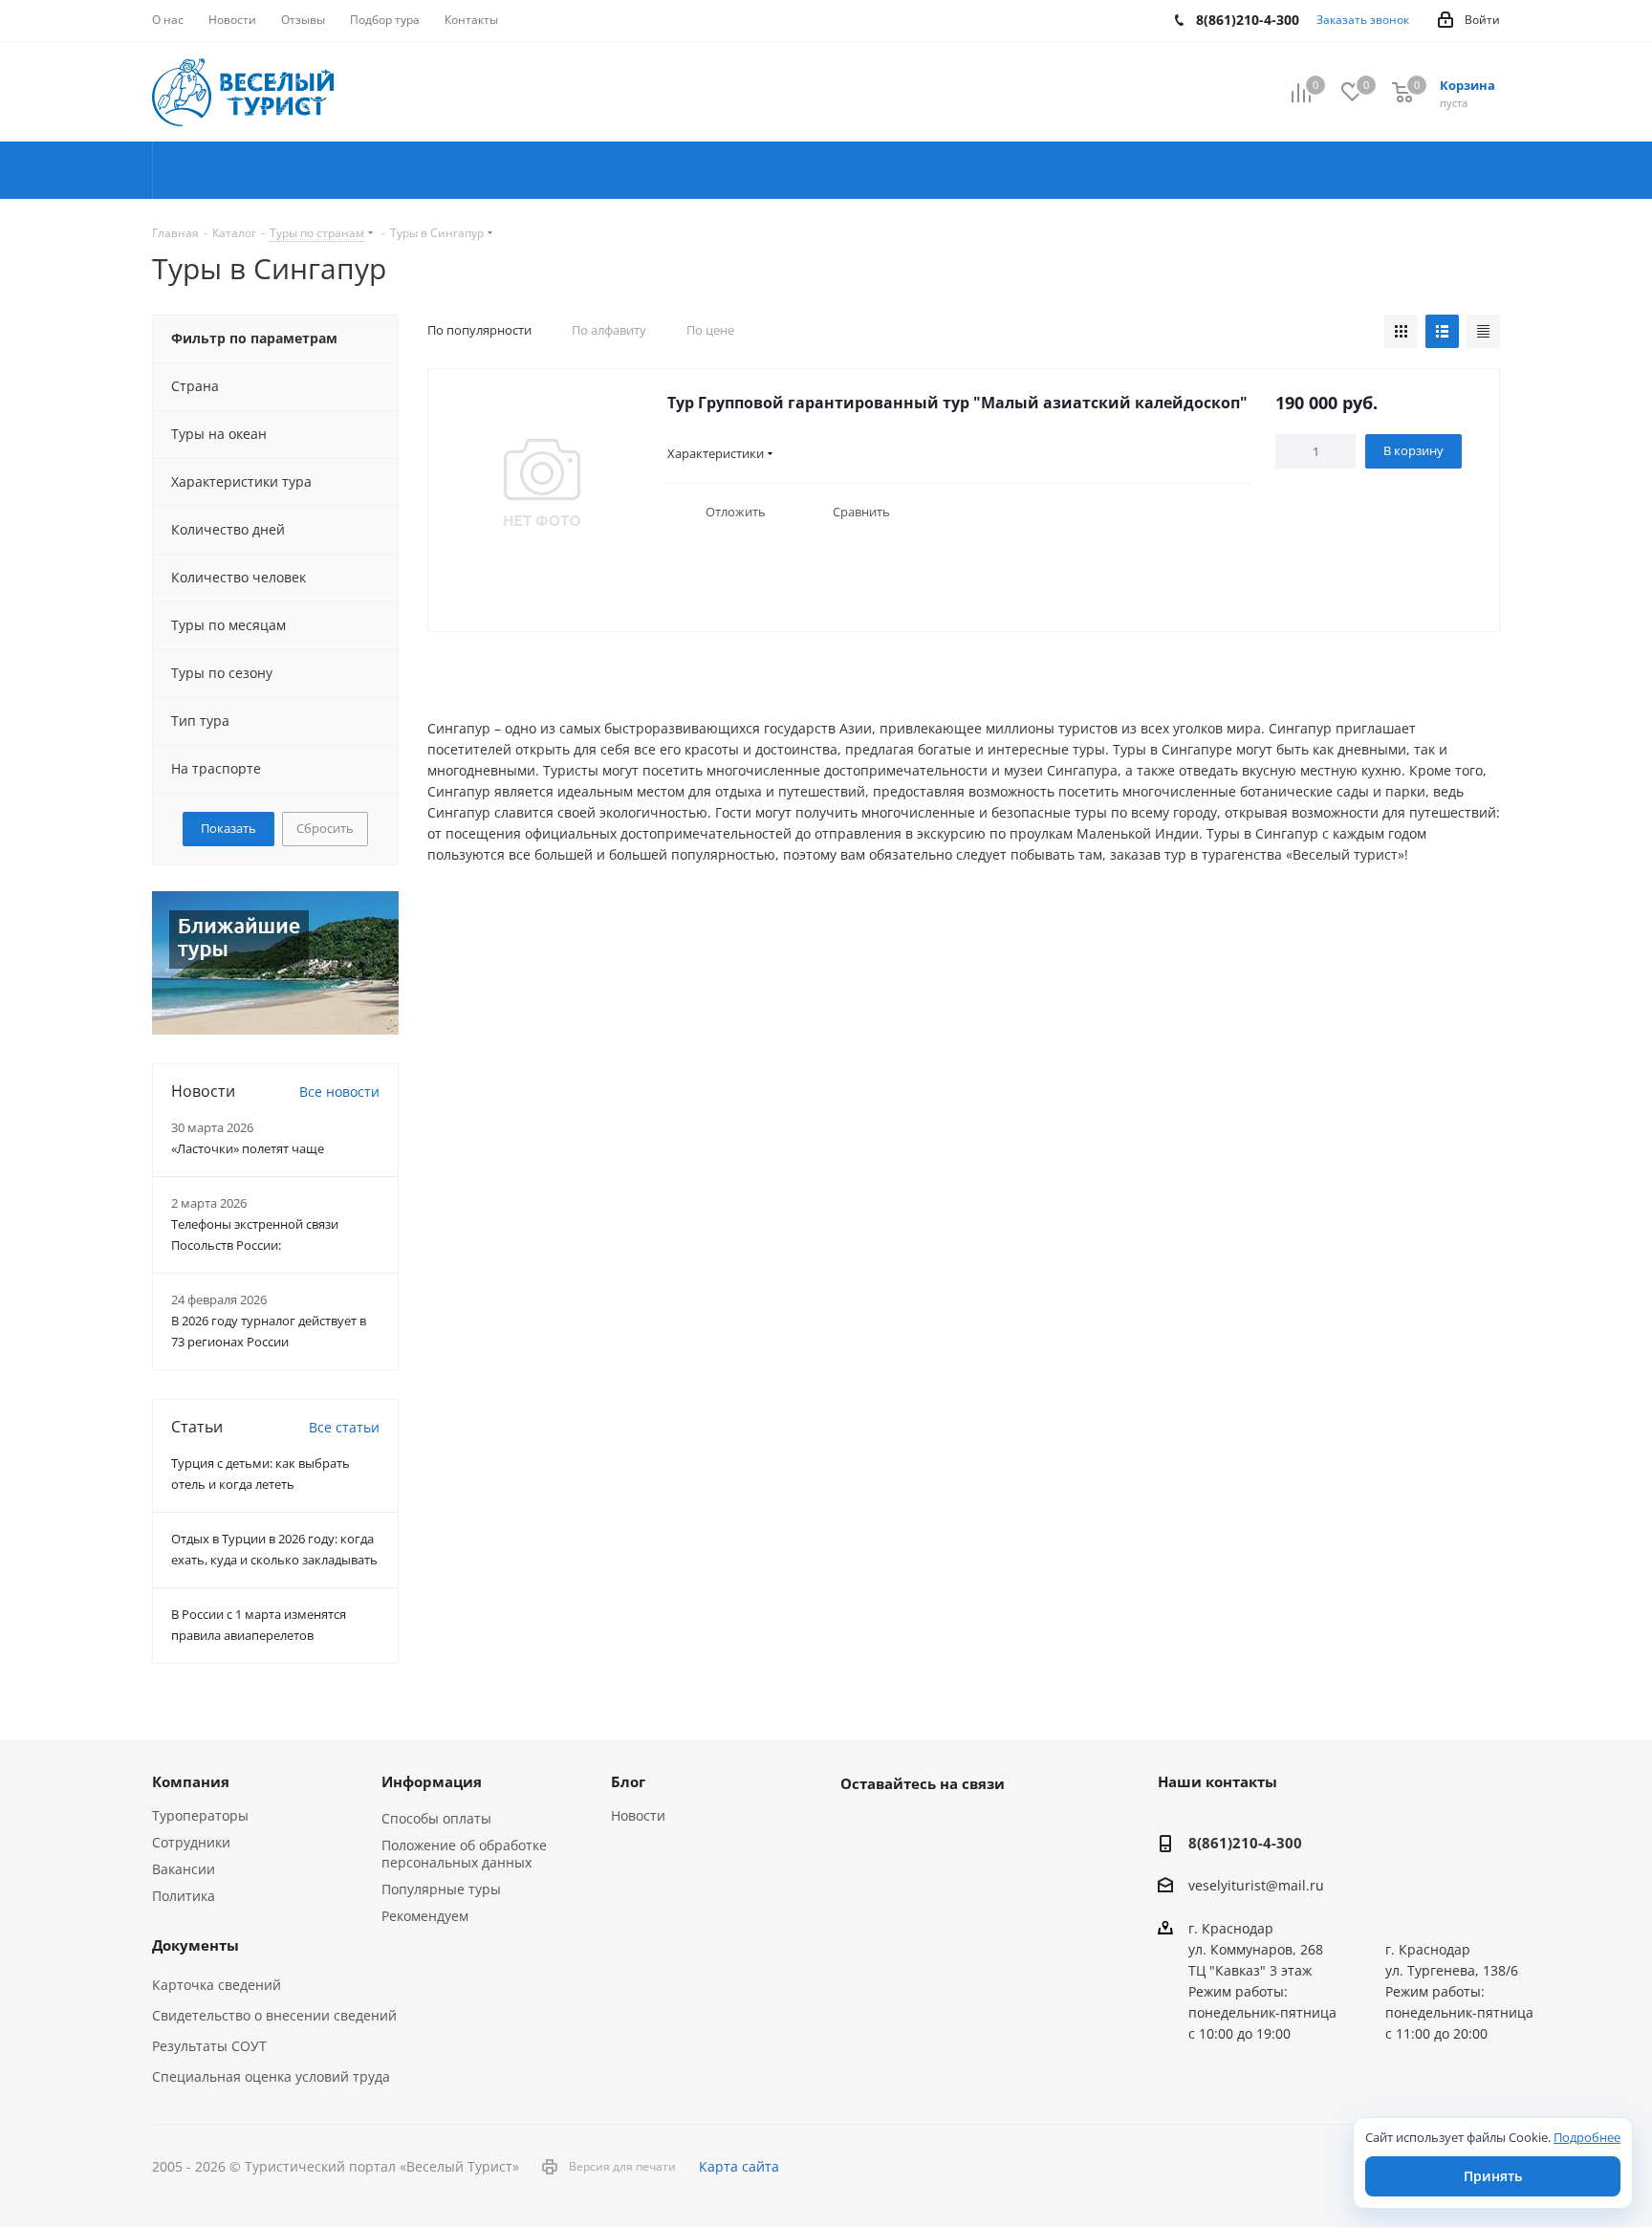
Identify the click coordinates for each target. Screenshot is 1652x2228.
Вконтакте (859, 1827)
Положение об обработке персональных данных (464, 1854)
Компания (191, 1781)
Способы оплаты (436, 1818)
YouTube (907, 1827)
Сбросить (325, 828)
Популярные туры (441, 1889)
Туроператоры (200, 1815)
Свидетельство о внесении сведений (274, 2015)
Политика (184, 1896)
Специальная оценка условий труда (271, 2076)
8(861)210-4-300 (1245, 1843)
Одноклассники (955, 1827)
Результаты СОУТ (209, 2046)
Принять (1493, 2176)
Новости (638, 1815)
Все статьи (344, 1427)
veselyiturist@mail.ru (1256, 1886)
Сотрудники (191, 1842)
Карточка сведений (217, 1985)
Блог (628, 1781)
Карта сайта (739, 2166)
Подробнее (1587, 2137)
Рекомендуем (425, 1916)
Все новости (339, 1092)
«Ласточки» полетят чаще (248, 1148)
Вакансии (184, 1869)
